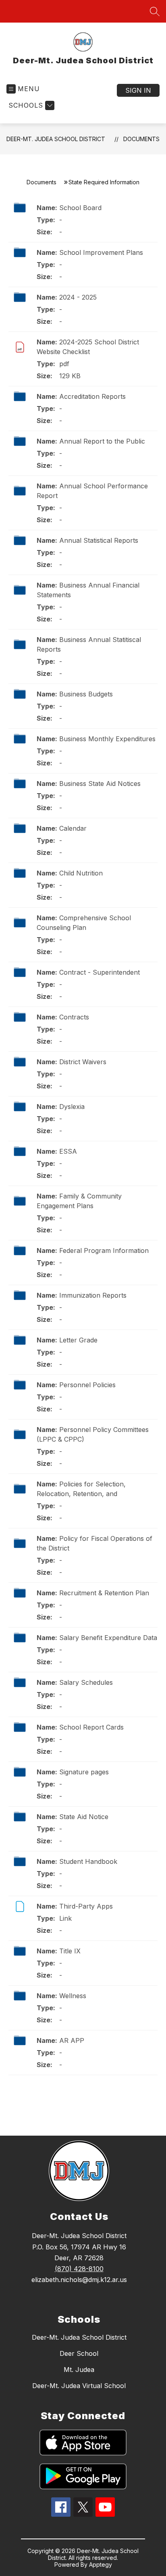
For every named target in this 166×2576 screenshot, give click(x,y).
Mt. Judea (79, 2370)
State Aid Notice (84, 1817)
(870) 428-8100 (79, 2269)
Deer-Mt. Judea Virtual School (79, 2386)
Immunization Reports (93, 1295)
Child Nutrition (81, 873)
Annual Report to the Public (102, 441)
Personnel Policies (87, 1385)
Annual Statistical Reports (99, 540)
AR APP (72, 2040)
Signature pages (84, 1772)
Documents (141, 139)
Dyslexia (72, 1107)
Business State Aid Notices (100, 784)
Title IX (70, 1951)
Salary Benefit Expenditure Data (108, 1638)
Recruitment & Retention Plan (104, 1593)
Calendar (73, 828)
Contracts (74, 1017)
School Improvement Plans (101, 252)
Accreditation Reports (92, 396)
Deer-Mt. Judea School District (56, 139)
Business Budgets (86, 694)
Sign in (138, 90)
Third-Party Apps (86, 1906)
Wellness (73, 1996)
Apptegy (101, 2565)
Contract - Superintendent (100, 972)
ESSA (68, 1151)
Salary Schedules (86, 1682)
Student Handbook (88, 1861)
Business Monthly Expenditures (107, 739)
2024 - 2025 (78, 297)
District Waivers (83, 1062)
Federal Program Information (104, 1250)
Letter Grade (78, 1340)
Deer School (79, 2353)
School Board (80, 208)
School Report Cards (91, 1727)
